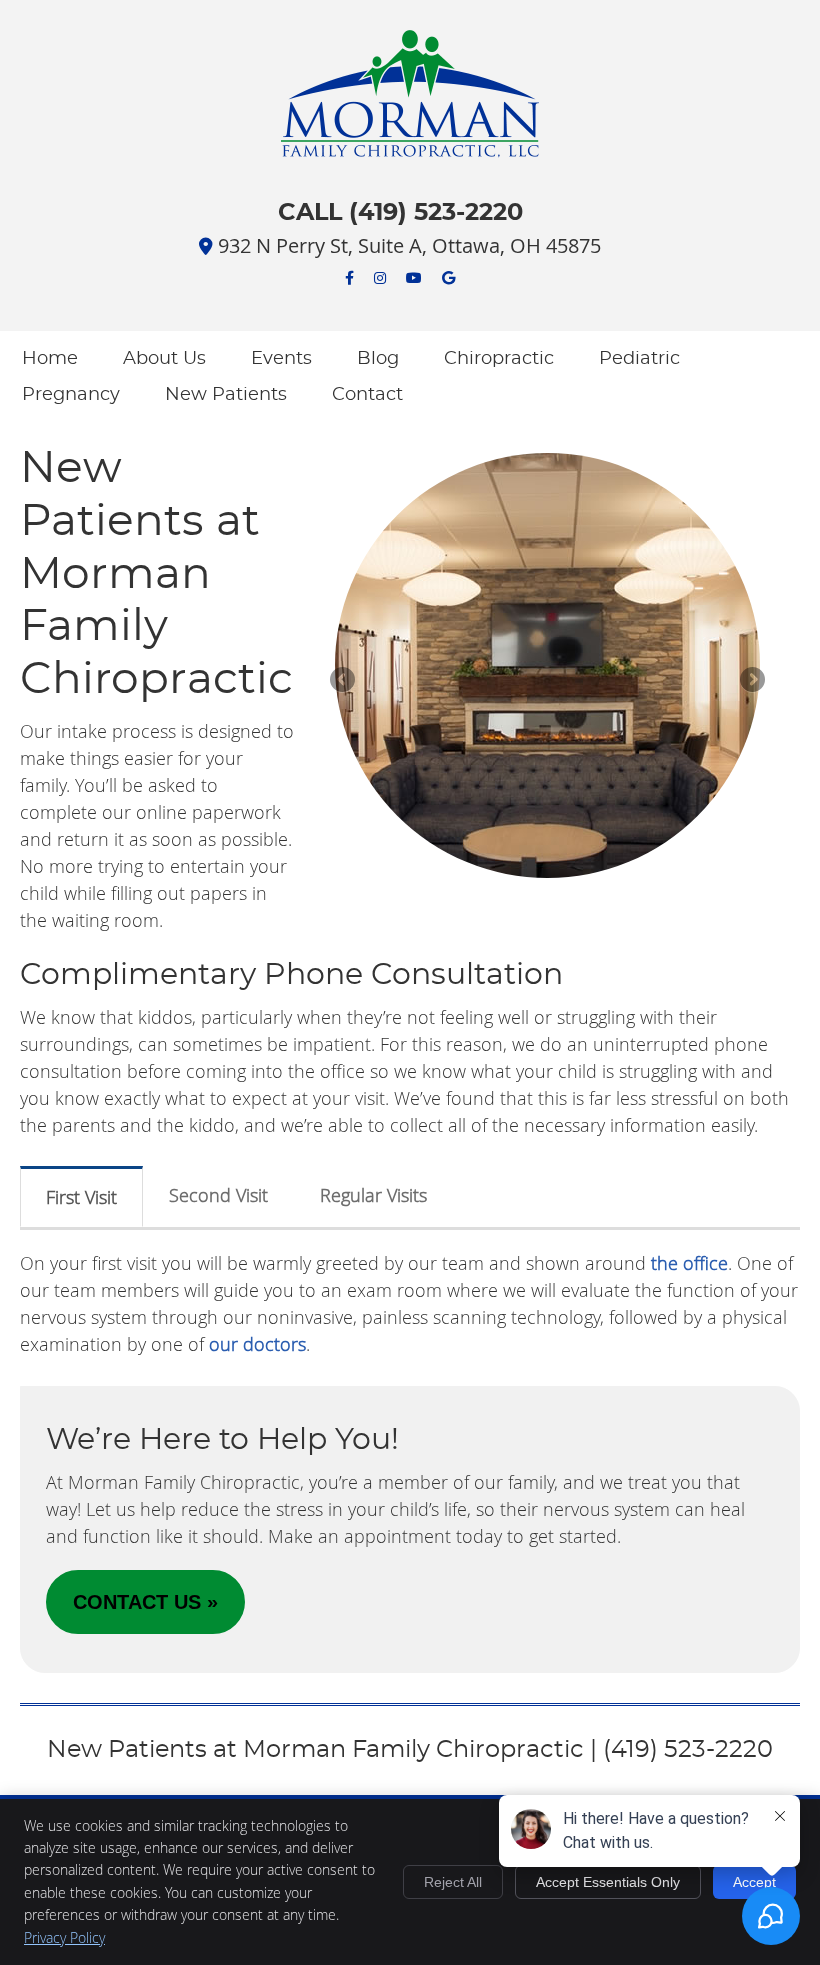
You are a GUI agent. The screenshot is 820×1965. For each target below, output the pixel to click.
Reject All (453, 1882)
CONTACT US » (145, 1602)
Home (50, 359)
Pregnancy (71, 395)
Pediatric (639, 359)
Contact (367, 395)
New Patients (226, 395)
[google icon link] (448, 276)
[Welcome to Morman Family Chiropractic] (410, 151)
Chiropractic (499, 359)
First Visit (81, 1197)
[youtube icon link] (414, 276)
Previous (344, 681)
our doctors (257, 1344)
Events (281, 359)
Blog (378, 359)
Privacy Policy (64, 1937)
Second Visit (218, 1195)
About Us (164, 359)
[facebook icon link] (349, 276)
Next (751, 681)
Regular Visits (373, 1195)
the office (689, 1263)
